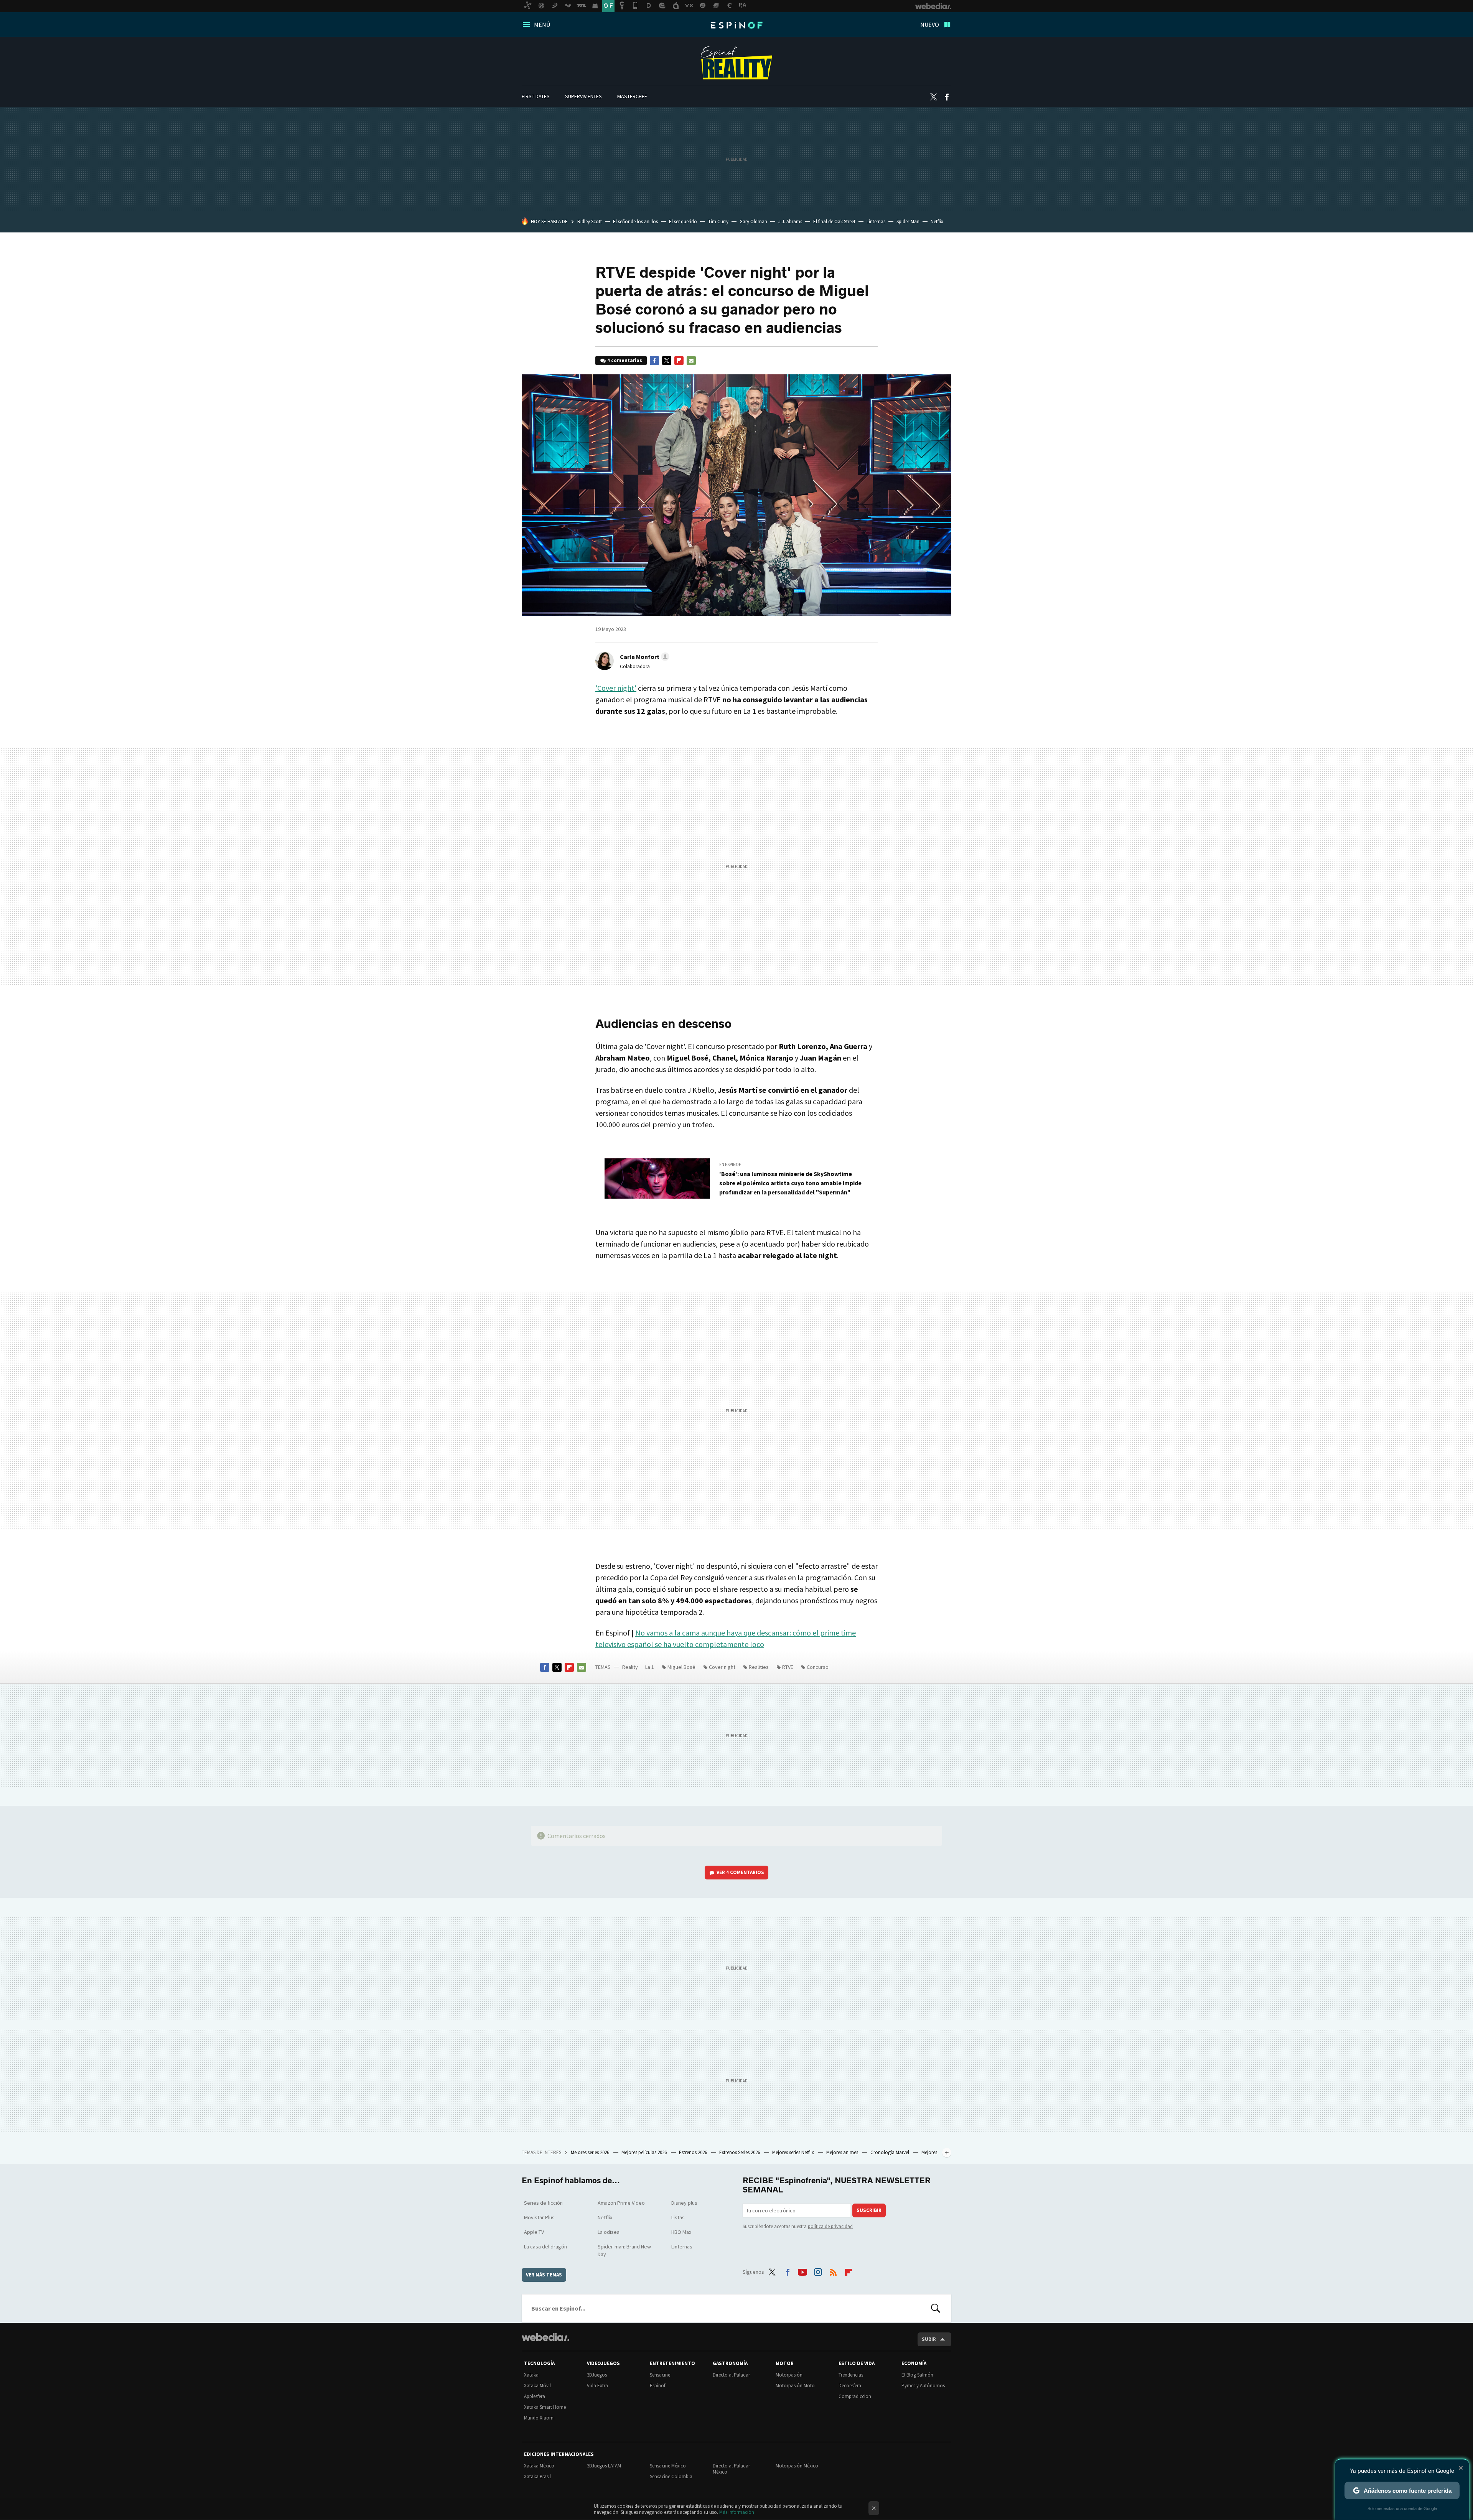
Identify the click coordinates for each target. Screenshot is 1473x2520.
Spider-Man (908, 222)
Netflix (937, 222)
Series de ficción (543, 2203)
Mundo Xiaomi (539, 2418)
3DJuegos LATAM (604, 2466)
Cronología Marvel (890, 2152)
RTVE (788, 1667)
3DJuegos (597, 2375)
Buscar (936, 2308)
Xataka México (539, 2466)
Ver (740, 1872)
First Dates (536, 96)
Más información (737, 2512)
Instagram (818, 2271)
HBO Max (681, 2232)
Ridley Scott (590, 222)
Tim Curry (718, 222)
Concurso (818, 1667)
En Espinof (730, 1164)
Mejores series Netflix (794, 2152)
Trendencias (851, 2375)
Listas (678, 2217)
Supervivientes (583, 96)
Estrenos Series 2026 (740, 2152)
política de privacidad (830, 2226)
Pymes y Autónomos (923, 2386)
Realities (759, 1667)
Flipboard (679, 361)
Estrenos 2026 (694, 2152)
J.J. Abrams (790, 222)
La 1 (650, 1667)
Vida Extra (597, 2386)
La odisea (609, 2232)
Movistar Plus (539, 2217)
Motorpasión (789, 2375)
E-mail (691, 361)
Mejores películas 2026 (645, 2152)
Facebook (947, 97)
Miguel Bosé (681, 1667)
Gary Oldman (753, 222)
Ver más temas (544, 2275)
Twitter (933, 97)
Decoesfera (850, 2386)
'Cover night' (616, 688)
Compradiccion (855, 2396)
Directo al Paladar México (731, 2469)
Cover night (722, 1667)
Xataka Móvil (537, 2386)
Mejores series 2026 (591, 2152)
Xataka (531, 2375)
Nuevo (930, 25)
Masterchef (632, 96)
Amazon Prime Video (621, 2203)
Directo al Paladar (731, 2375)
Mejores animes (843, 2152)
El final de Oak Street (834, 222)
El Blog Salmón (917, 2375)
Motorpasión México (797, 2466)
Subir (929, 2339)
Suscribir (869, 2210)
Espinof (736, 25)
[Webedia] (545, 2337)
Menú (542, 25)
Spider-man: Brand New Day (624, 2250)
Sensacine (660, 2375)
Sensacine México (668, 2466)
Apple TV (534, 2232)
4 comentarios (625, 360)
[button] (643, 657)
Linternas (876, 222)
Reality (736, 63)
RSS (833, 2271)
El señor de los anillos (635, 222)
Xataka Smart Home (545, 2407)
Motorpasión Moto (795, 2386)
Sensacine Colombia (671, 2476)
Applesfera (535, 2396)
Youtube (802, 2271)
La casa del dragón (545, 2247)
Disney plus (684, 2203)
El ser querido (683, 222)
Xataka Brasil (537, 2476)
